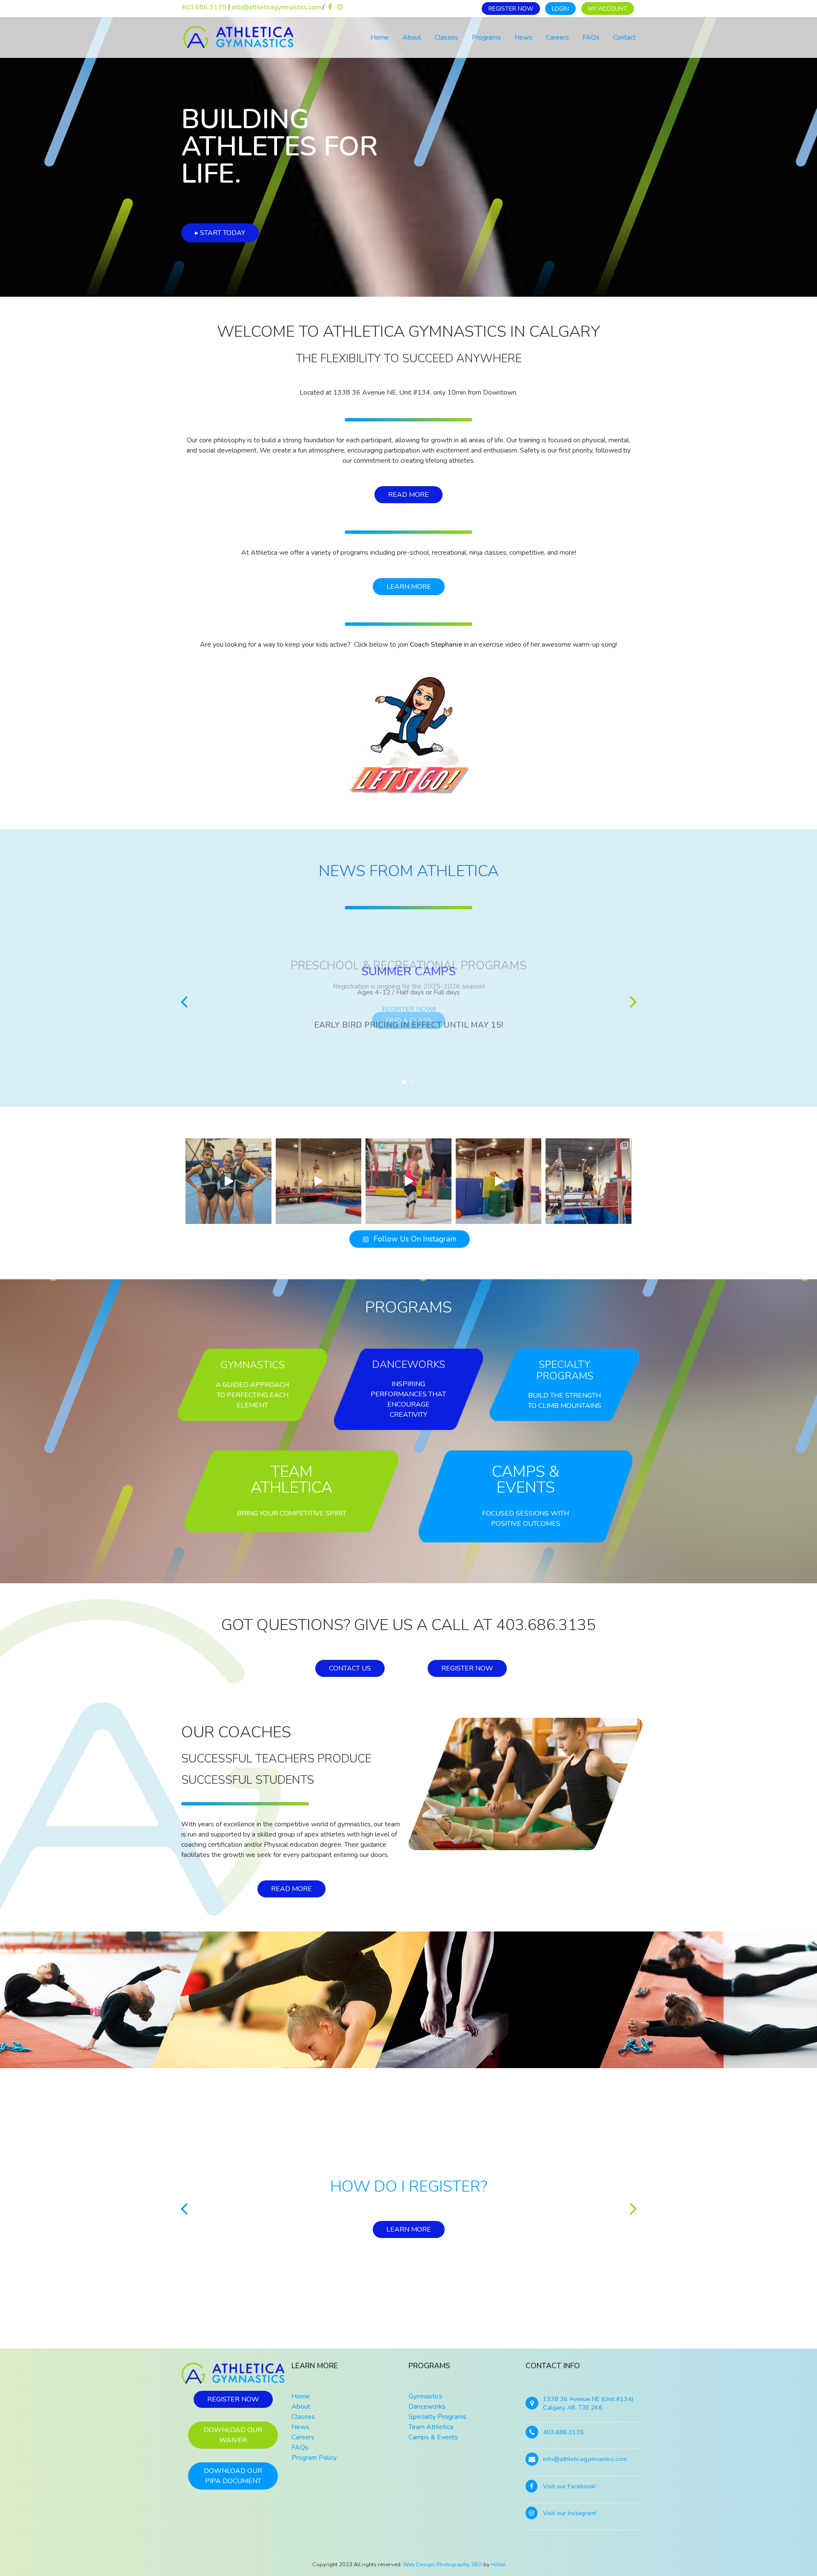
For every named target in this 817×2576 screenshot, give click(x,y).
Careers (557, 37)
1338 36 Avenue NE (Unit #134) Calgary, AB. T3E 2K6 (588, 2403)
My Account (608, 9)
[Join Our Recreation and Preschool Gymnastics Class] (408, 1181)
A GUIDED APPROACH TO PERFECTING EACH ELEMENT (252, 1395)
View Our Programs (408, 2229)
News (523, 37)
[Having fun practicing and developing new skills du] (588, 1181)
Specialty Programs (565, 1370)
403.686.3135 (204, 7)
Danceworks (408, 1364)
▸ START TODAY (220, 233)
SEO (477, 2565)
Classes (447, 37)
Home (380, 37)
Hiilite (498, 2565)
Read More (408, 495)
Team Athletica (291, 1480)
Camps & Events (526, 1480)
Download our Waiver (233, 2435)
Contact (624, 37)
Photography (453, 2565)
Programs (486, 37)
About (412, 37)
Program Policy (314, 2458)
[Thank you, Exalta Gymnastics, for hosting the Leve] (229, 1181)
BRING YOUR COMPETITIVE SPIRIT (292, 1513)
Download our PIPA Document (233, 2476)
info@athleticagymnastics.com (276, 7)
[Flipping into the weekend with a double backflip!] (319, 1181)
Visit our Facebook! (569, 2486)
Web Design (418, 2565)
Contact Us (350, 1668)
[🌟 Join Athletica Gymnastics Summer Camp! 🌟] (499, 1181)
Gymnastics (253, 1365)
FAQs (591, 37)
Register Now (511, 9)
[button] (184, 1001)
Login (560, 9)
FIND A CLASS (408, 1020)
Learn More (409, 587)
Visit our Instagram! (570, 2513)
